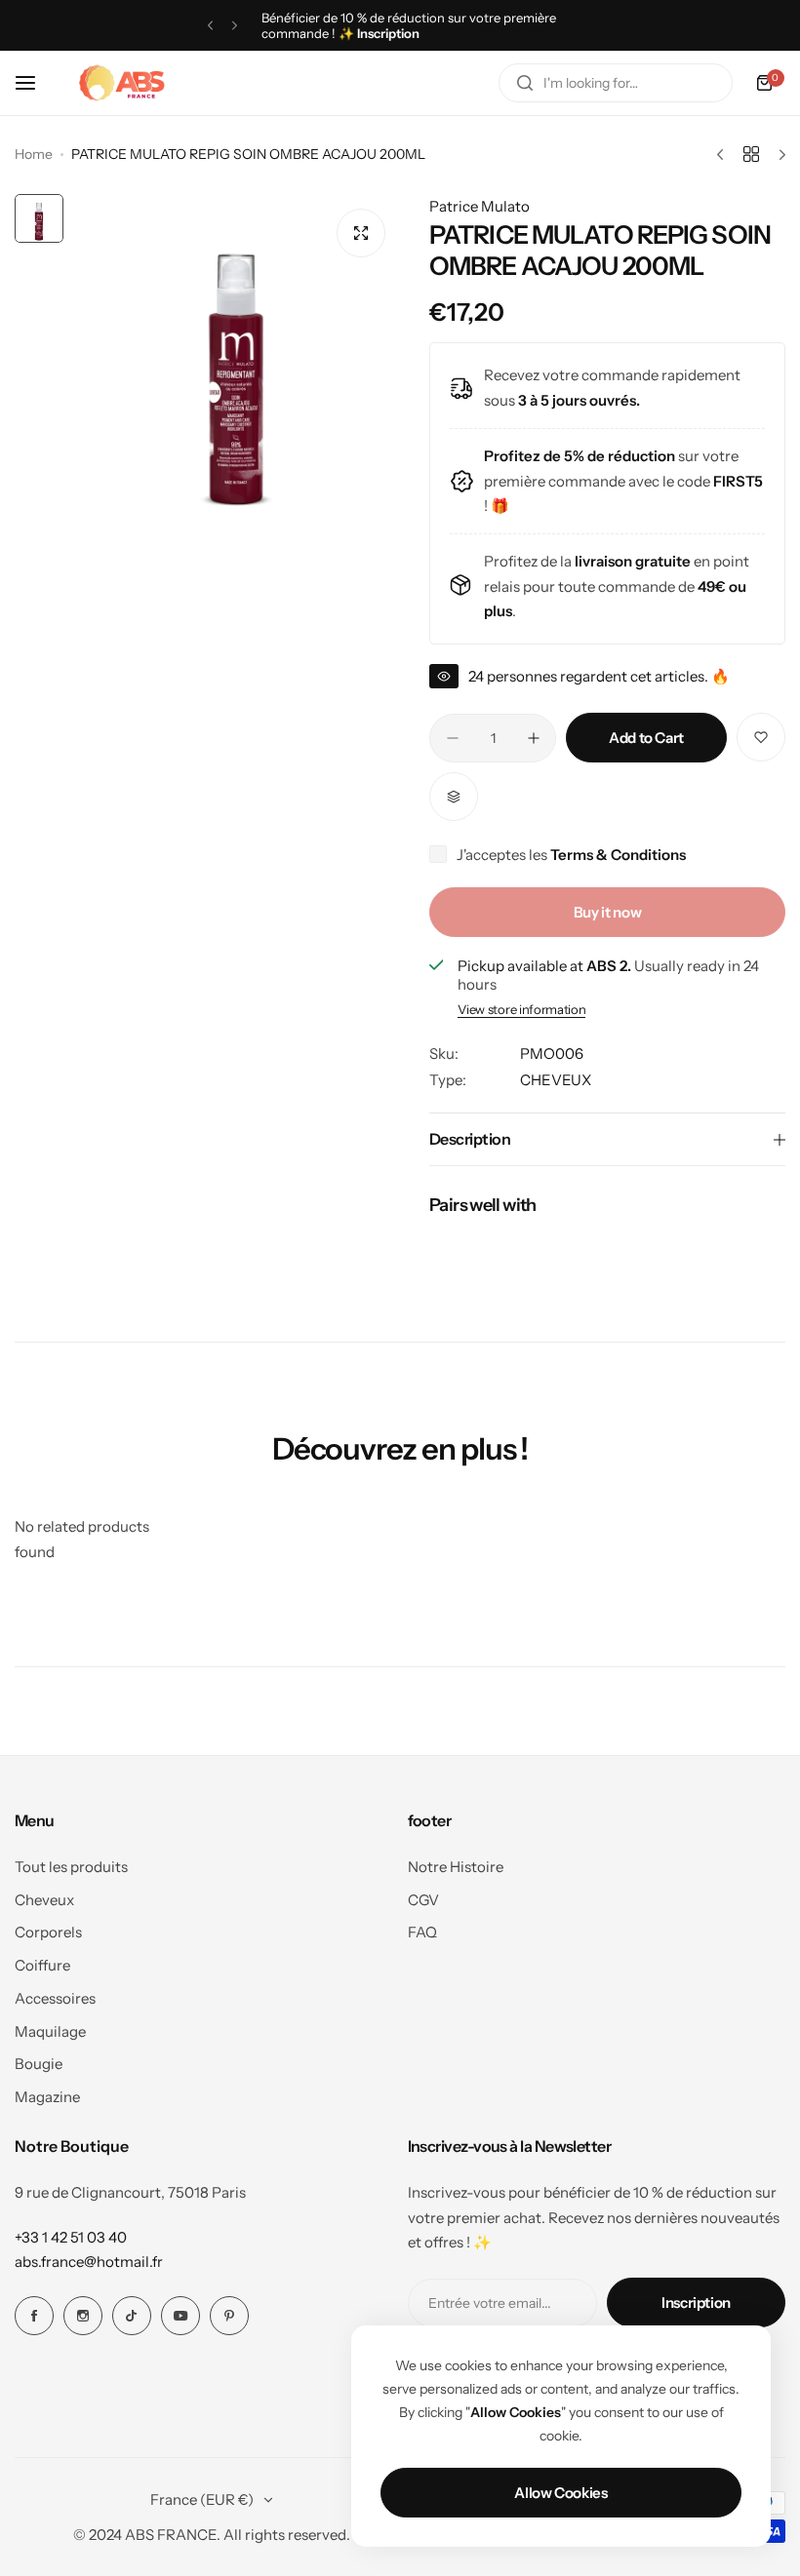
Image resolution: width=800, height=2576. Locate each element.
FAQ (422, 1932)
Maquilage (50, 2031)
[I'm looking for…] (525, 83)
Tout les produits (71, 1867)
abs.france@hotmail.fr (89, 2262)
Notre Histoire (456, 1867)
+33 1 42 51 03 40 (71, 2237)
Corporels (48, 1932)
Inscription (696, 2303)
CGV (423, 1900)
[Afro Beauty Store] (124, 83)
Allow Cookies (560, 2493)
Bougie (39, 2064)
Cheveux (44, 1900)
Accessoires (55, 1998)
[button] (210, 26)
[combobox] (616, 83)
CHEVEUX (556, 1080)
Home (34, 154)
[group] (237, 357)
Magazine (47, 2097)
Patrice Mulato (480, 206)
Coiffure (42, 1965)
